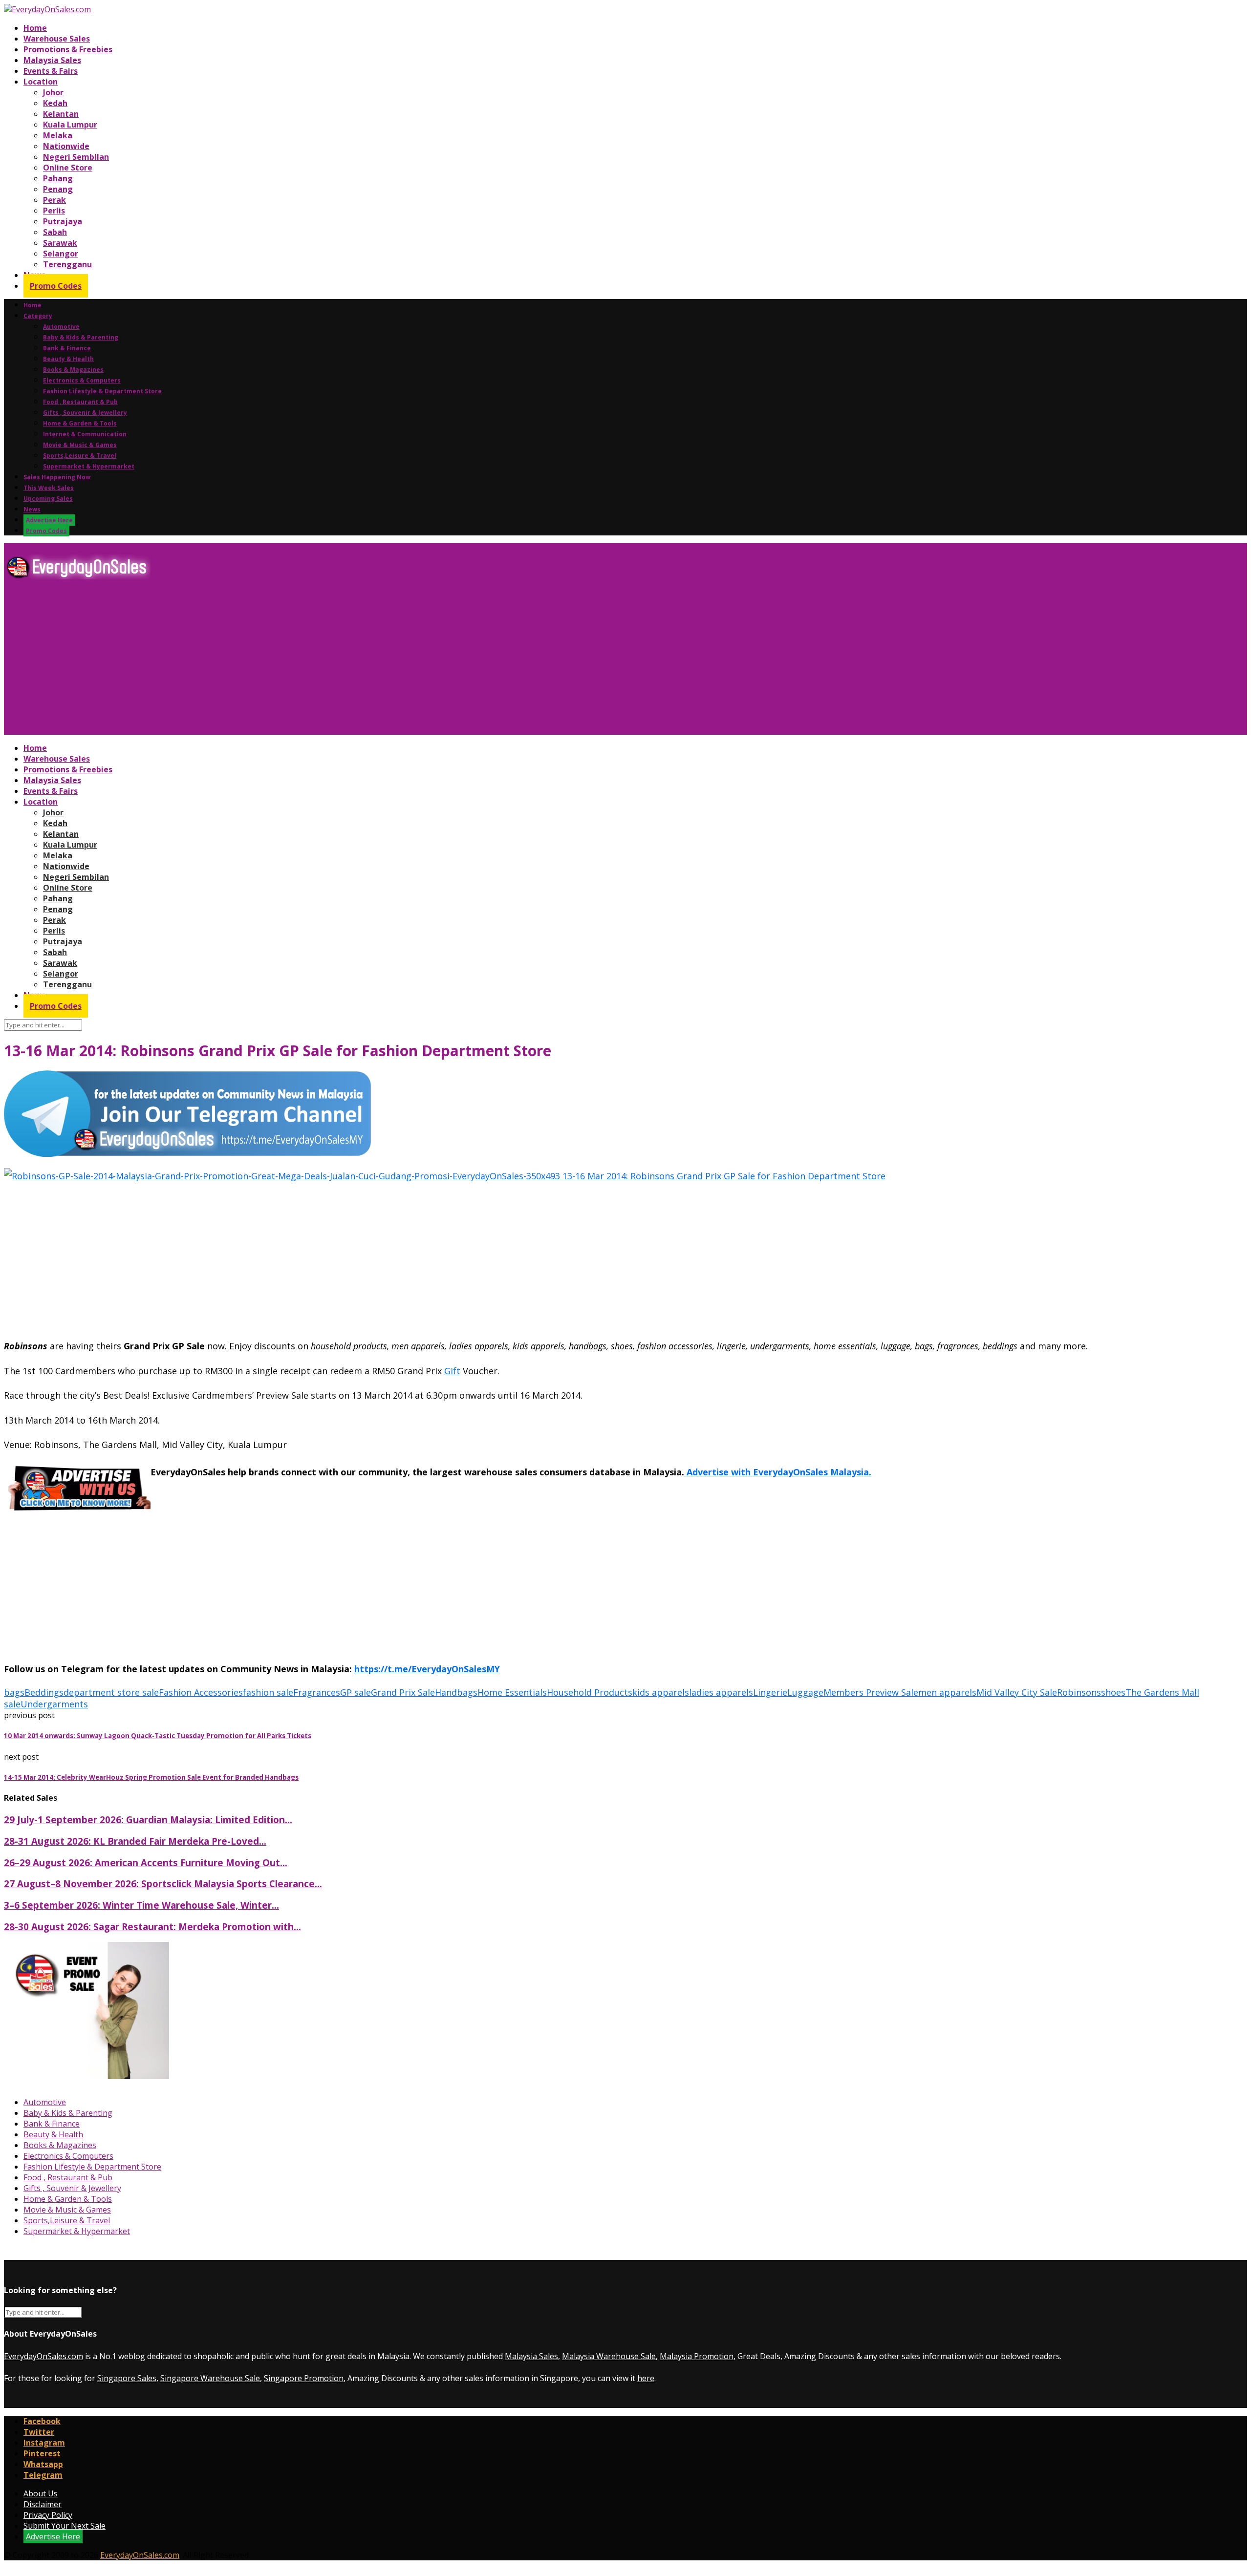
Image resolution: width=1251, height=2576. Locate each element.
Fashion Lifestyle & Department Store (102, 391)
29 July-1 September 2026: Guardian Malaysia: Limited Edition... (148, 1820)
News (32, 509)
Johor (53, 92)
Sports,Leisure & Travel (80, 456)
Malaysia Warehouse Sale (609, 2356)
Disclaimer (43, 2504)
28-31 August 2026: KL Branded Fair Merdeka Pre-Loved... (135, 1841)
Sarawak (60, 243)
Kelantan (61, 114)
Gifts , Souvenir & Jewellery (85, 413)
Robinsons (1079, 1692)
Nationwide (66, 146)
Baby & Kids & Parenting (81, 337)
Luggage (805, 1692)
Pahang (58, 178)
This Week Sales (49, 488)
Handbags (456, 1692)
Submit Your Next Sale (65, 2526)
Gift (452, 1371)
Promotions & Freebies (68, 49)
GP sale (356, 1692)
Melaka (58, 135)
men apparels (947, 1692)
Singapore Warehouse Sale (210, 2378)
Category (38, 316)
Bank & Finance (67, 348)
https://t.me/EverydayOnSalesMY (427, 1669)
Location (41, 82)
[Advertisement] (297, 661)
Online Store (68, 168)
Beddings (44, 1692)
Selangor (61, 254)
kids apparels (661, 1692)
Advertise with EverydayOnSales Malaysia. (778, 1472)
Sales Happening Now (57, 477)
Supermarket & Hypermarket (89, 466)
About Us (41, 2493)
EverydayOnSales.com (43, 2356)
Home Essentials (512, 1692)
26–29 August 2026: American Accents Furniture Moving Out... (146, 1863)
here (646, 2378)
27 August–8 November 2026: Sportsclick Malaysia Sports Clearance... (163, 1884)
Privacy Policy (48, 2515)
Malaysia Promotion (697, 2356)
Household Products (590, 1692)
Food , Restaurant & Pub (80, 402)
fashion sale (268, 1692)
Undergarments (54, 1704)
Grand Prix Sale (403, 1692)
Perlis (54, 211)
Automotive (61, 327)
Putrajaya (63, 221)
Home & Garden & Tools (80, 423)
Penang (58, 189)
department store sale (111, 1692)
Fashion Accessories (201, 1692)
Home (35, 28)
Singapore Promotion (304, 2378)
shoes (1113, 1692)
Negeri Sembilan (76, 157)
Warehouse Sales (57, 39)
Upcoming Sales (48, 499)
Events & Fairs (51, 71)
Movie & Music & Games (80, 445)
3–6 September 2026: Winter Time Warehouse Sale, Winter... (141, 1905)
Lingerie (770, 1692)
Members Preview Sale (871, 1692)
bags (14, 1692)
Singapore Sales (127, 2378)
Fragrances (317, 1692)
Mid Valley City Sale (1017, 1692)
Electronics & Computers (82, 380)
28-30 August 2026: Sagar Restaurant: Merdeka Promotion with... (152, 1927)
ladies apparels (721, 1692)
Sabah (55, 232)
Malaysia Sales (52, 60)
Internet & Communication (85, 434)
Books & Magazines (73, 370)
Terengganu (67, 264)
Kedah (55, 103)
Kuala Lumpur (70, 125)
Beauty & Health (68, 359)
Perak (54, 200)
